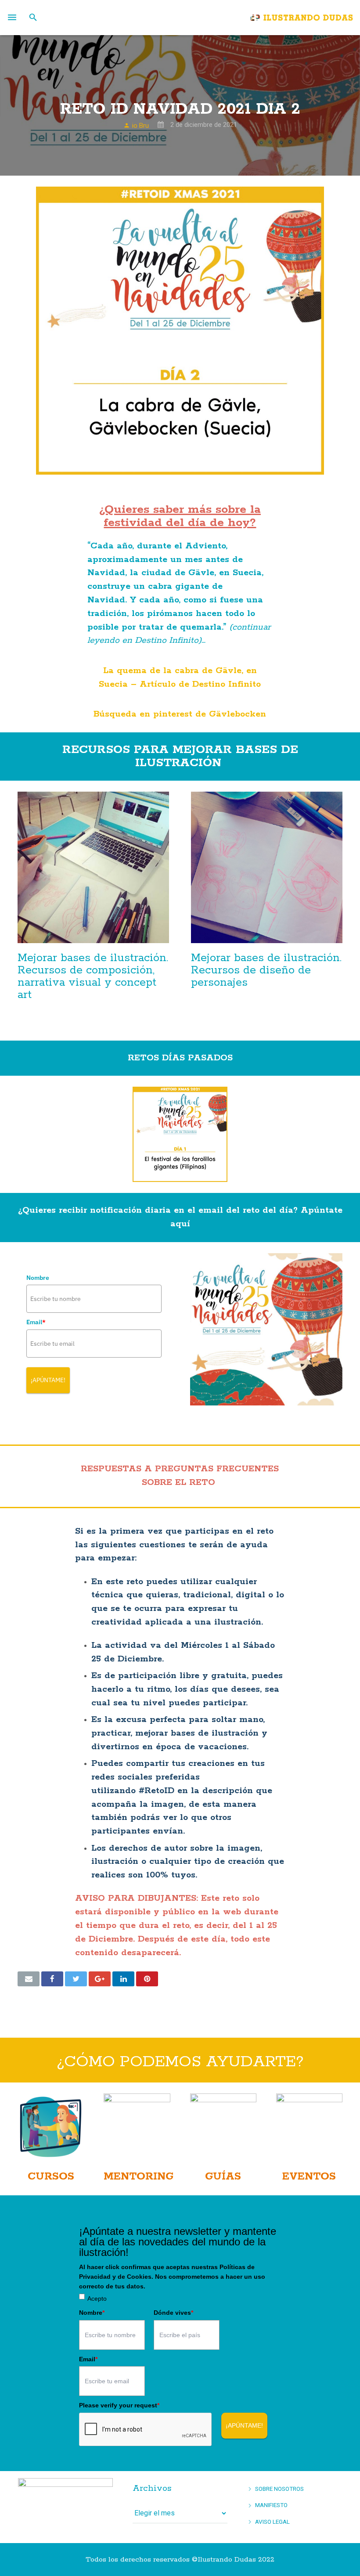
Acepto (97, 2299)
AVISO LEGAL (272, 2522)
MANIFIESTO (271, 2505)
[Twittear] (76, 1979)
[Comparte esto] (52, 1979)
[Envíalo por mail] (29, 1979)
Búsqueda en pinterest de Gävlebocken (180, 714)
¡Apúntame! (48, 1380)
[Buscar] (33, 18)
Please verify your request (119, 2405)
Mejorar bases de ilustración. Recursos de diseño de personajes (266, 970)
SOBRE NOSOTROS (279, 2489)
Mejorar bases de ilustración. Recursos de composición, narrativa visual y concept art (93, 976)
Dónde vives (173, 2313)
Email (36, 1322)
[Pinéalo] (147, 1979)
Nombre (38, 1278)
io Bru (140, 126)
